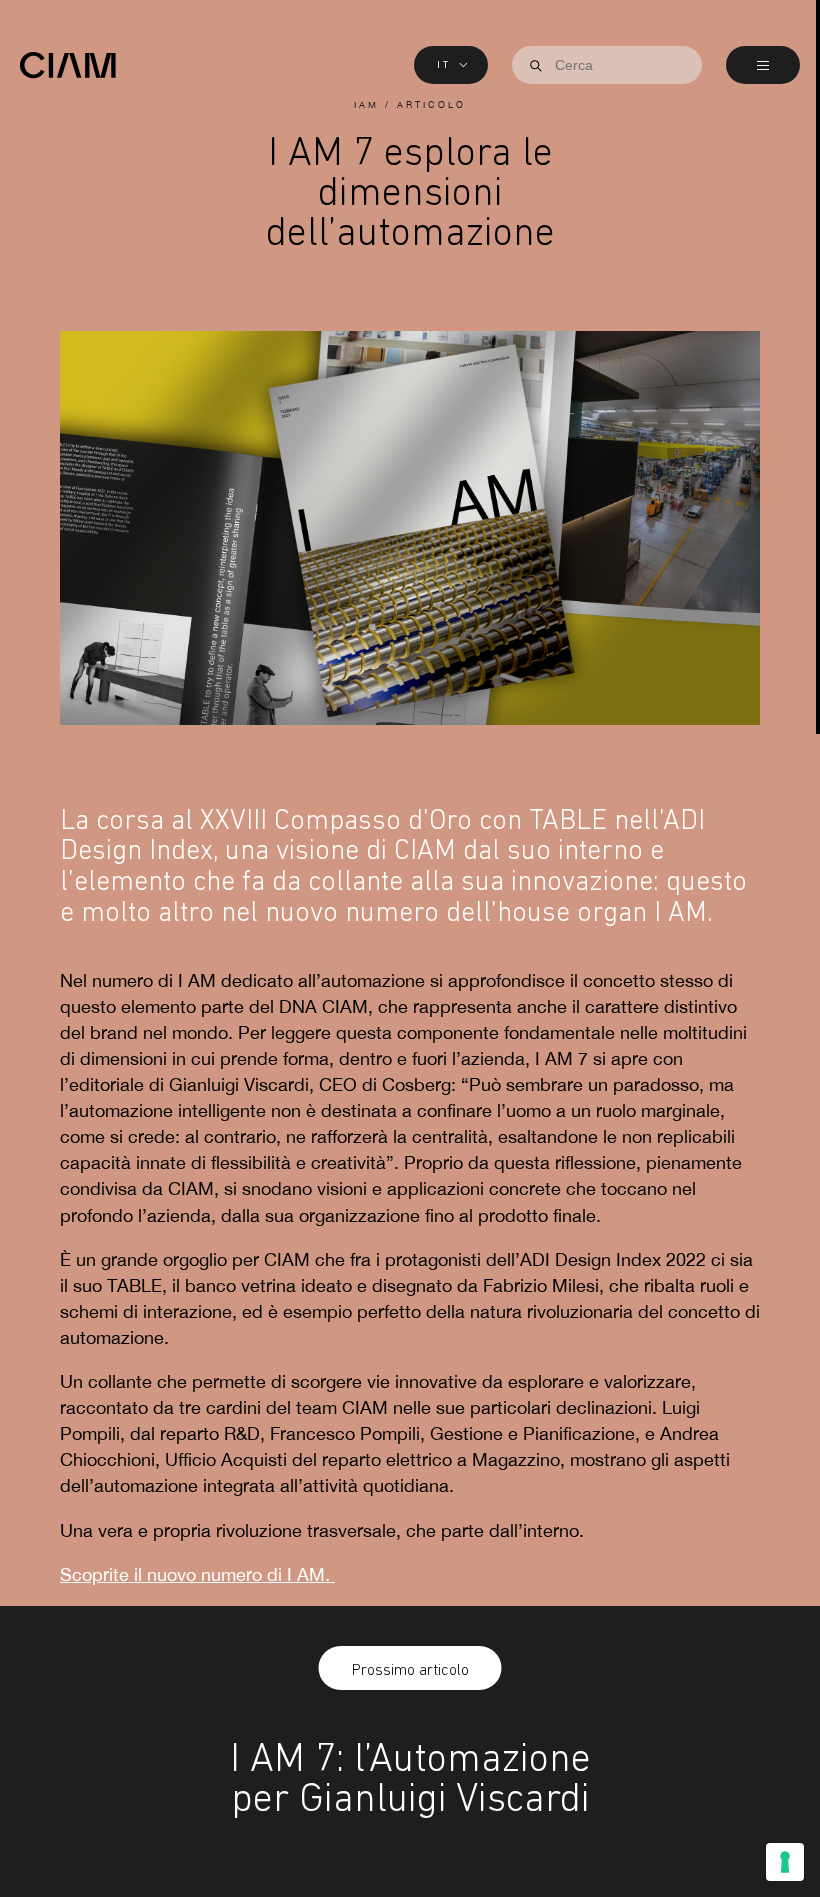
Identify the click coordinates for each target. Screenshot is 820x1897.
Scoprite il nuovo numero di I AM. (197, 1575)
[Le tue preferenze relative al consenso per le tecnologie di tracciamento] (785, 1862)
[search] (536, 66)
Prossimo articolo (410, 1669)
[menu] (763, 65)
